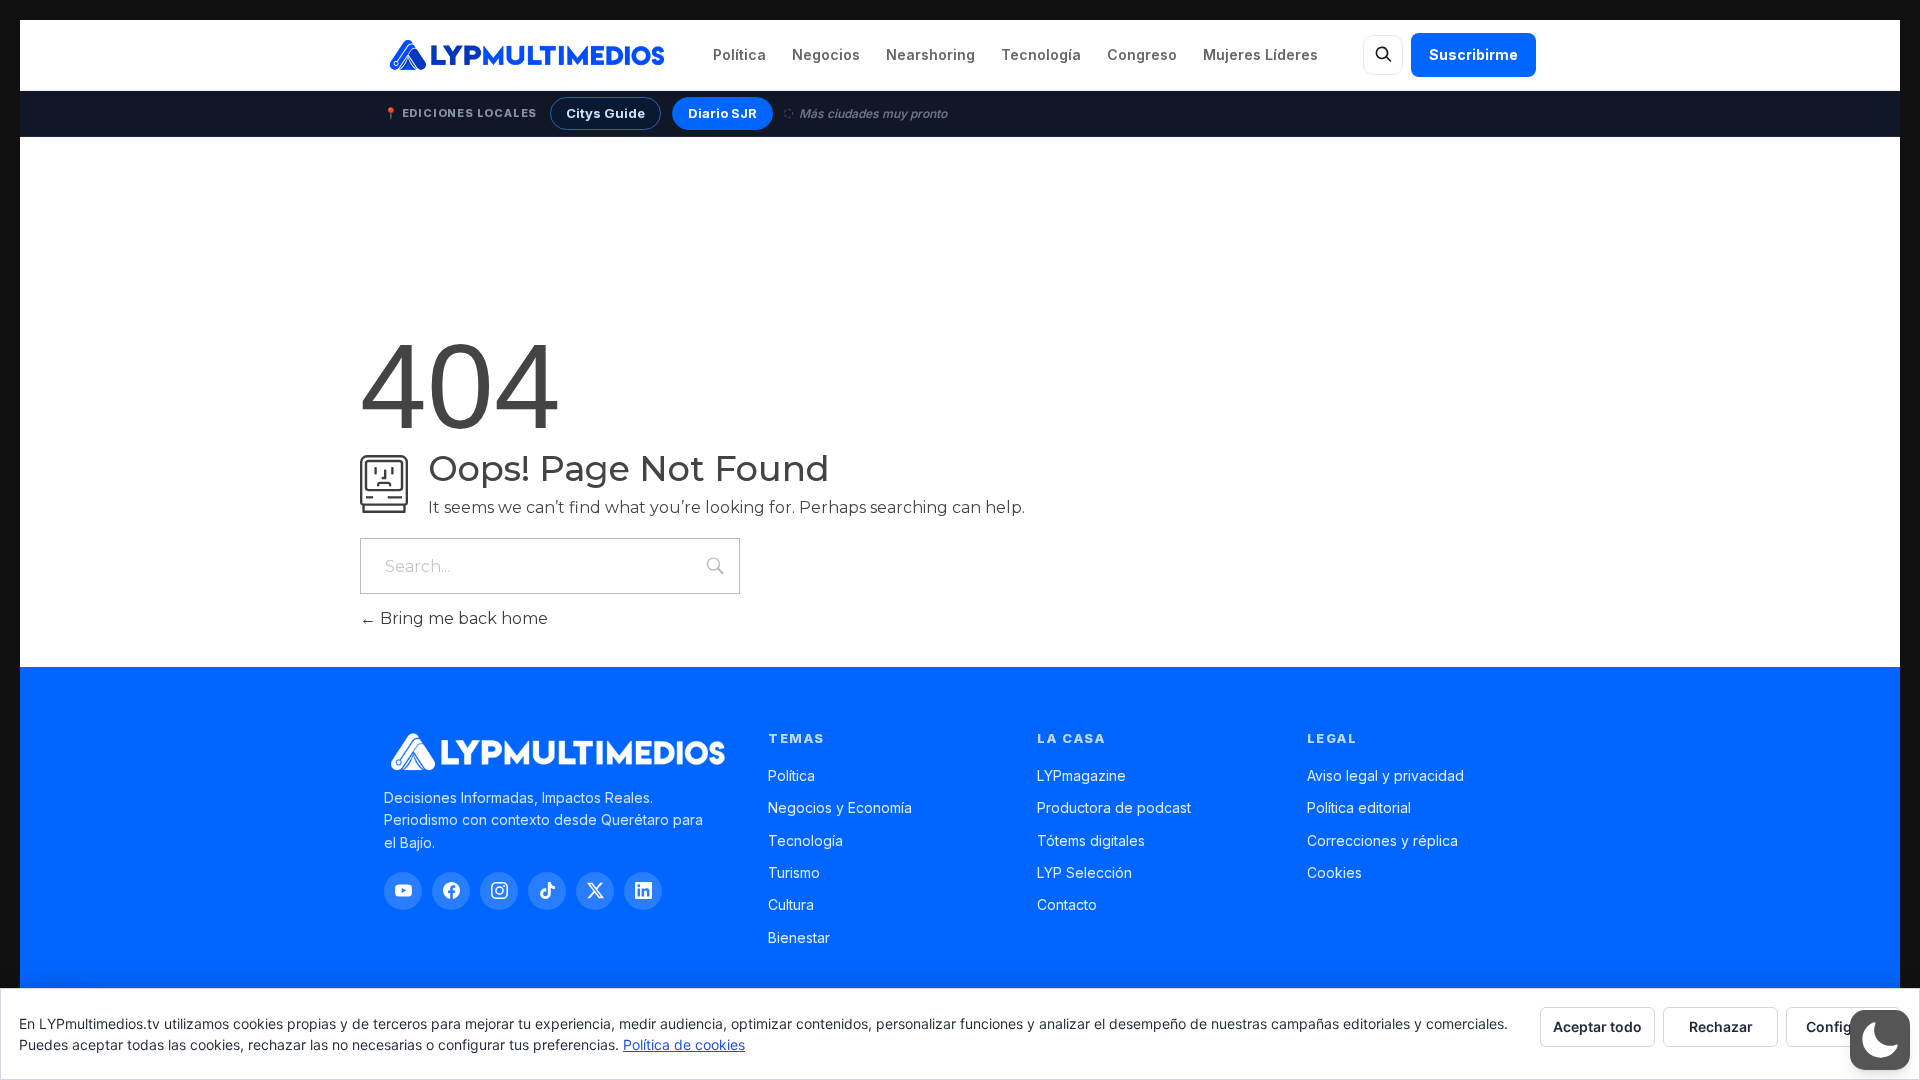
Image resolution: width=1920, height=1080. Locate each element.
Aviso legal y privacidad (1385, 775)
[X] (595, 891)
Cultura (791, 904)
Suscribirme (1473, 54)
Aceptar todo (1597, 1026)
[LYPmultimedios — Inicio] (525, 55)
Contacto (1067, 904)
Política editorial (1359, 807)
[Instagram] (499, 891)
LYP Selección (1084, 872)
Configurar (1843, 1026)
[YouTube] (403, 891)
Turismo (794, 872)
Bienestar (799, 937)
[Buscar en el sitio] (1383, 55)
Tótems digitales (1091, 840)
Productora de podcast (1114, 807)
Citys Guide (605, 113)
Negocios (826, 54)
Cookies (1334, 872)
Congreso (1142, 54)
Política (739, 54)
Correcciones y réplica (1382, 840)
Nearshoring (930, 54)
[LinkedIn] (643, 891)
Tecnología (1041, 54)
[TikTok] (547, 891)
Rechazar (1721, 1026)
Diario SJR (722, 113)
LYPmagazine (1081, 775)
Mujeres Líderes (1260, 54)
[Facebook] (451, 891)
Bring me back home (462, 618)
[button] (1880, 1040)
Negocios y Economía (840, 807)
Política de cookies (684, 1044)
